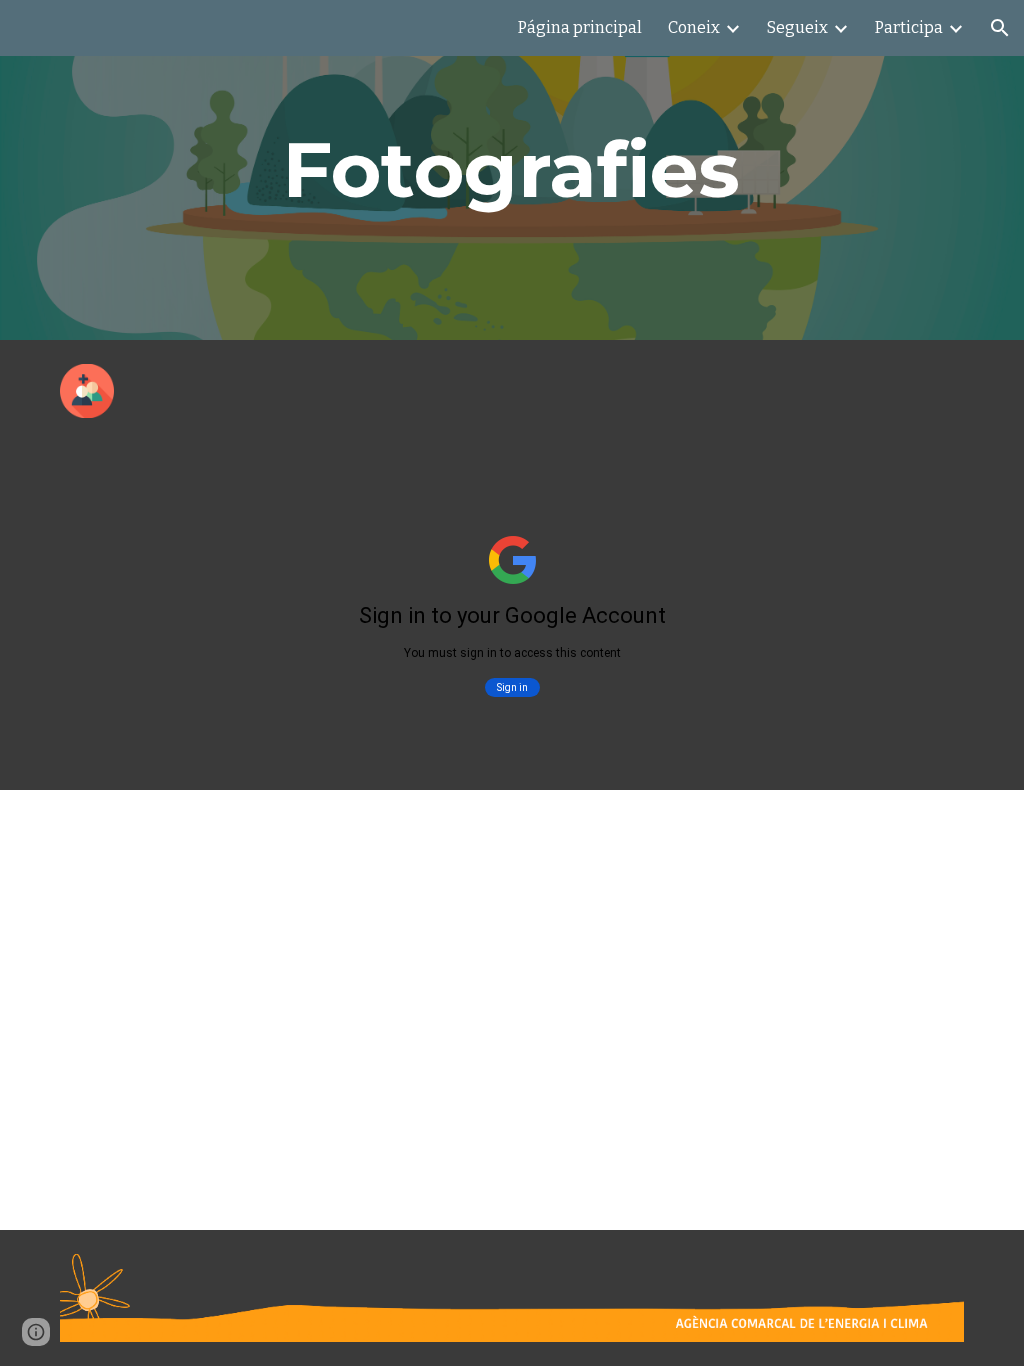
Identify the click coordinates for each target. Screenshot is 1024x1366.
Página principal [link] (580, 27)
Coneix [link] (694, 27)
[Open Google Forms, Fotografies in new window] (926, 492)
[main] (511, 170)
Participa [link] (909, 27)
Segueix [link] (797, 27)
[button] (1000, 28)
